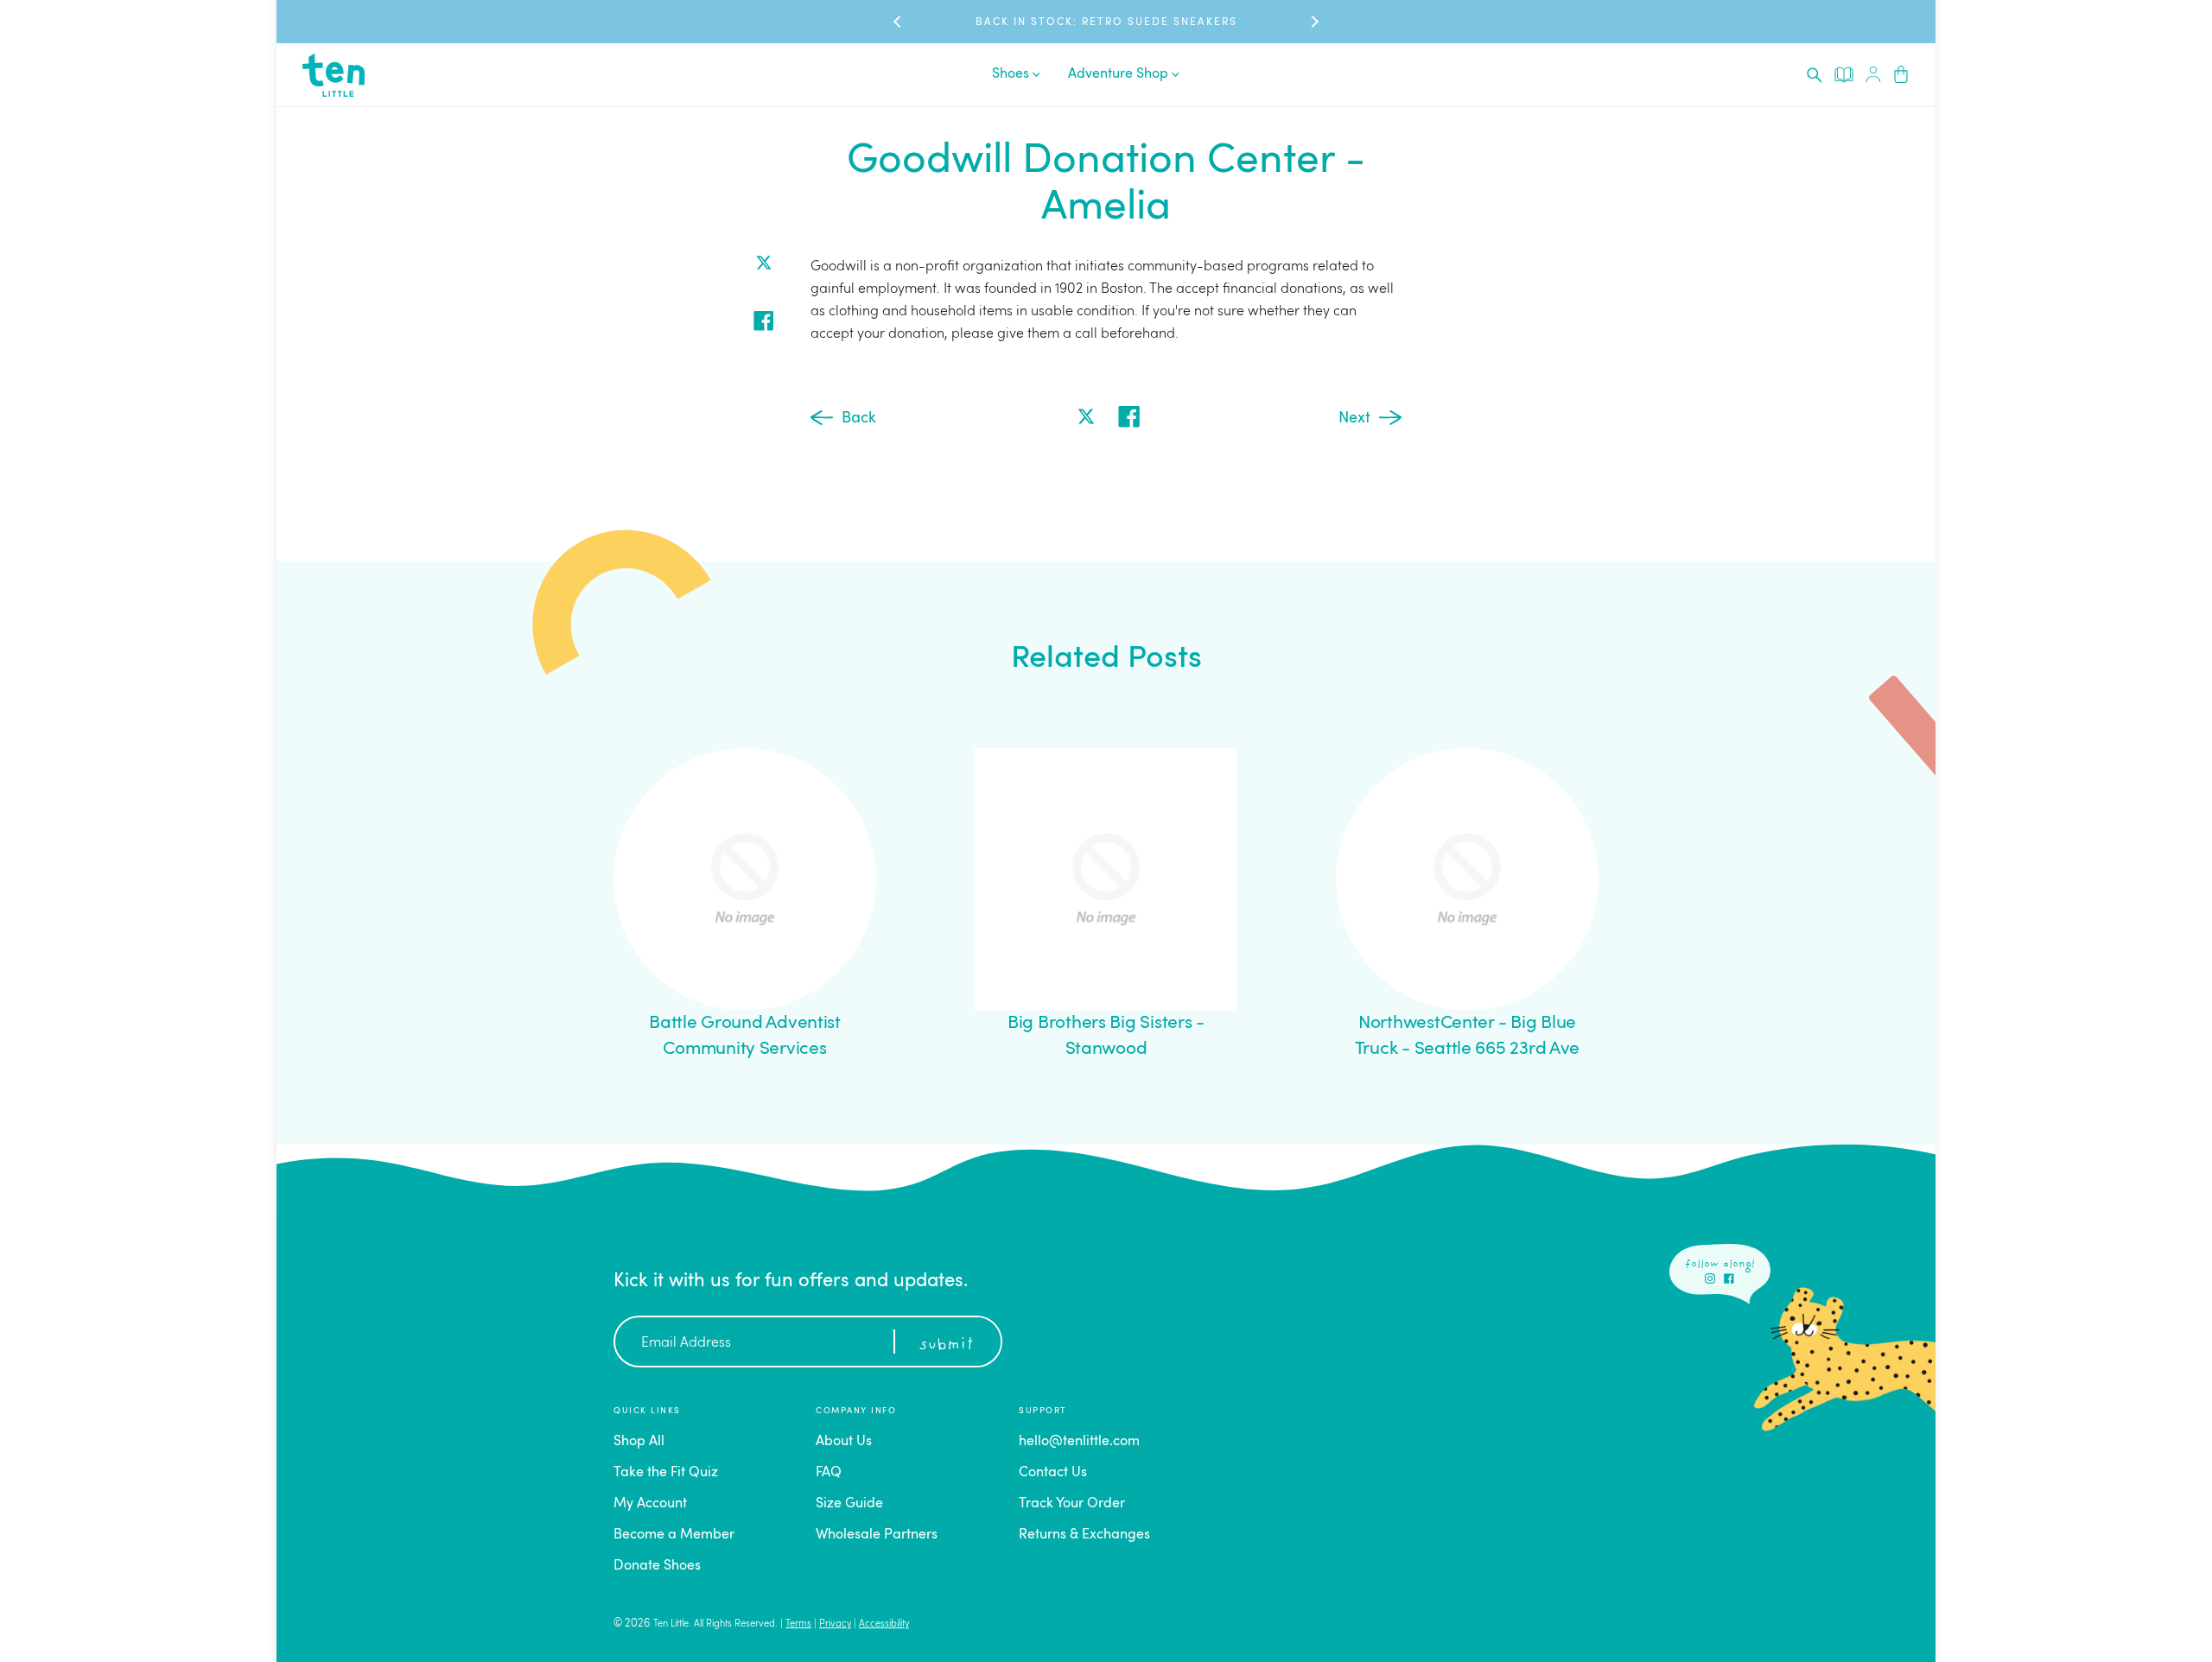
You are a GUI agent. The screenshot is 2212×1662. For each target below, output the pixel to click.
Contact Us (1053, 1473)
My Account (650, 1504)
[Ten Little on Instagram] (1710, 1278)
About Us (844, 1442)
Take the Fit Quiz (666, 1473)
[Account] (1873, 75)
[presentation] (1815, 75)
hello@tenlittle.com (1079, 1442)
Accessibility (884, 1624)
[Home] (334, 75)
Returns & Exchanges (1084, 1535)
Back (859, 418)
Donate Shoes (657, 1566)
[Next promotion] (1313, 22)
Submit (946, 1345)
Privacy (835, 1624)
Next (1354, 418)
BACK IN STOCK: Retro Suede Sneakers (1106, 22)
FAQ (829, 1473)
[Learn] (1844, 74)
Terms (798, 1624)
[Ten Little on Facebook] (1729, 1278)
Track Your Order (1072, 1504)
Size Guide (849, 1504)
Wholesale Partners (877, 1535)
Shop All (639, 1442)
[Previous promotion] (899, 22)
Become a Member (674, 1535)
